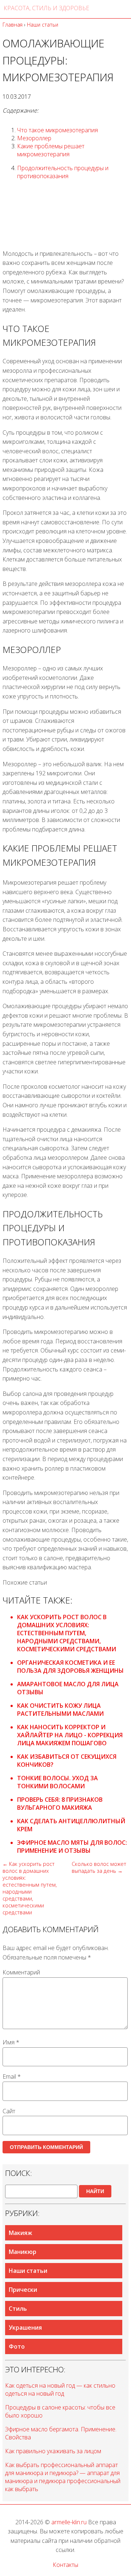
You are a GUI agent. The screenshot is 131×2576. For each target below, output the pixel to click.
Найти (95, 2191)
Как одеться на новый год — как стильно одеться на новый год (60, 2389)
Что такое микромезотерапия (57, 130)
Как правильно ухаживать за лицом (53, 2451)
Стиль (18, 2309)
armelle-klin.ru (69, 2522)
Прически (23, 2290)
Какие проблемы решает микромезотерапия (51, 150)
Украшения (25, 2328)
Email (12, 2076)
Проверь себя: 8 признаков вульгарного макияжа (60, 1804)
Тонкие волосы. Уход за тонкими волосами (57, 1782)
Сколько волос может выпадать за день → (99, 1867)
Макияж (20, 2233)
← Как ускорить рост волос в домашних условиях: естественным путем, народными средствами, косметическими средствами (30, 1888)
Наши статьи (28, 2271)
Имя (11, 2042)
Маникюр (23, 2252)
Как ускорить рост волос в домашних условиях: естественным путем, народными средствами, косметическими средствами (67, 1633)
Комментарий (21, 1972)
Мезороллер (34, 138)
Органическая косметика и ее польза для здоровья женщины (70, 1667)
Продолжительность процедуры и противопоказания (63, 172)
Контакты (65, 2565)
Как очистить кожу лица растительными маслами (60, 1710)
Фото (17, 2346)
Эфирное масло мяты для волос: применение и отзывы (72, 1847)
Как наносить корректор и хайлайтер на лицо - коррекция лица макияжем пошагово (70, 1735)
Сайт (9, 2111)
